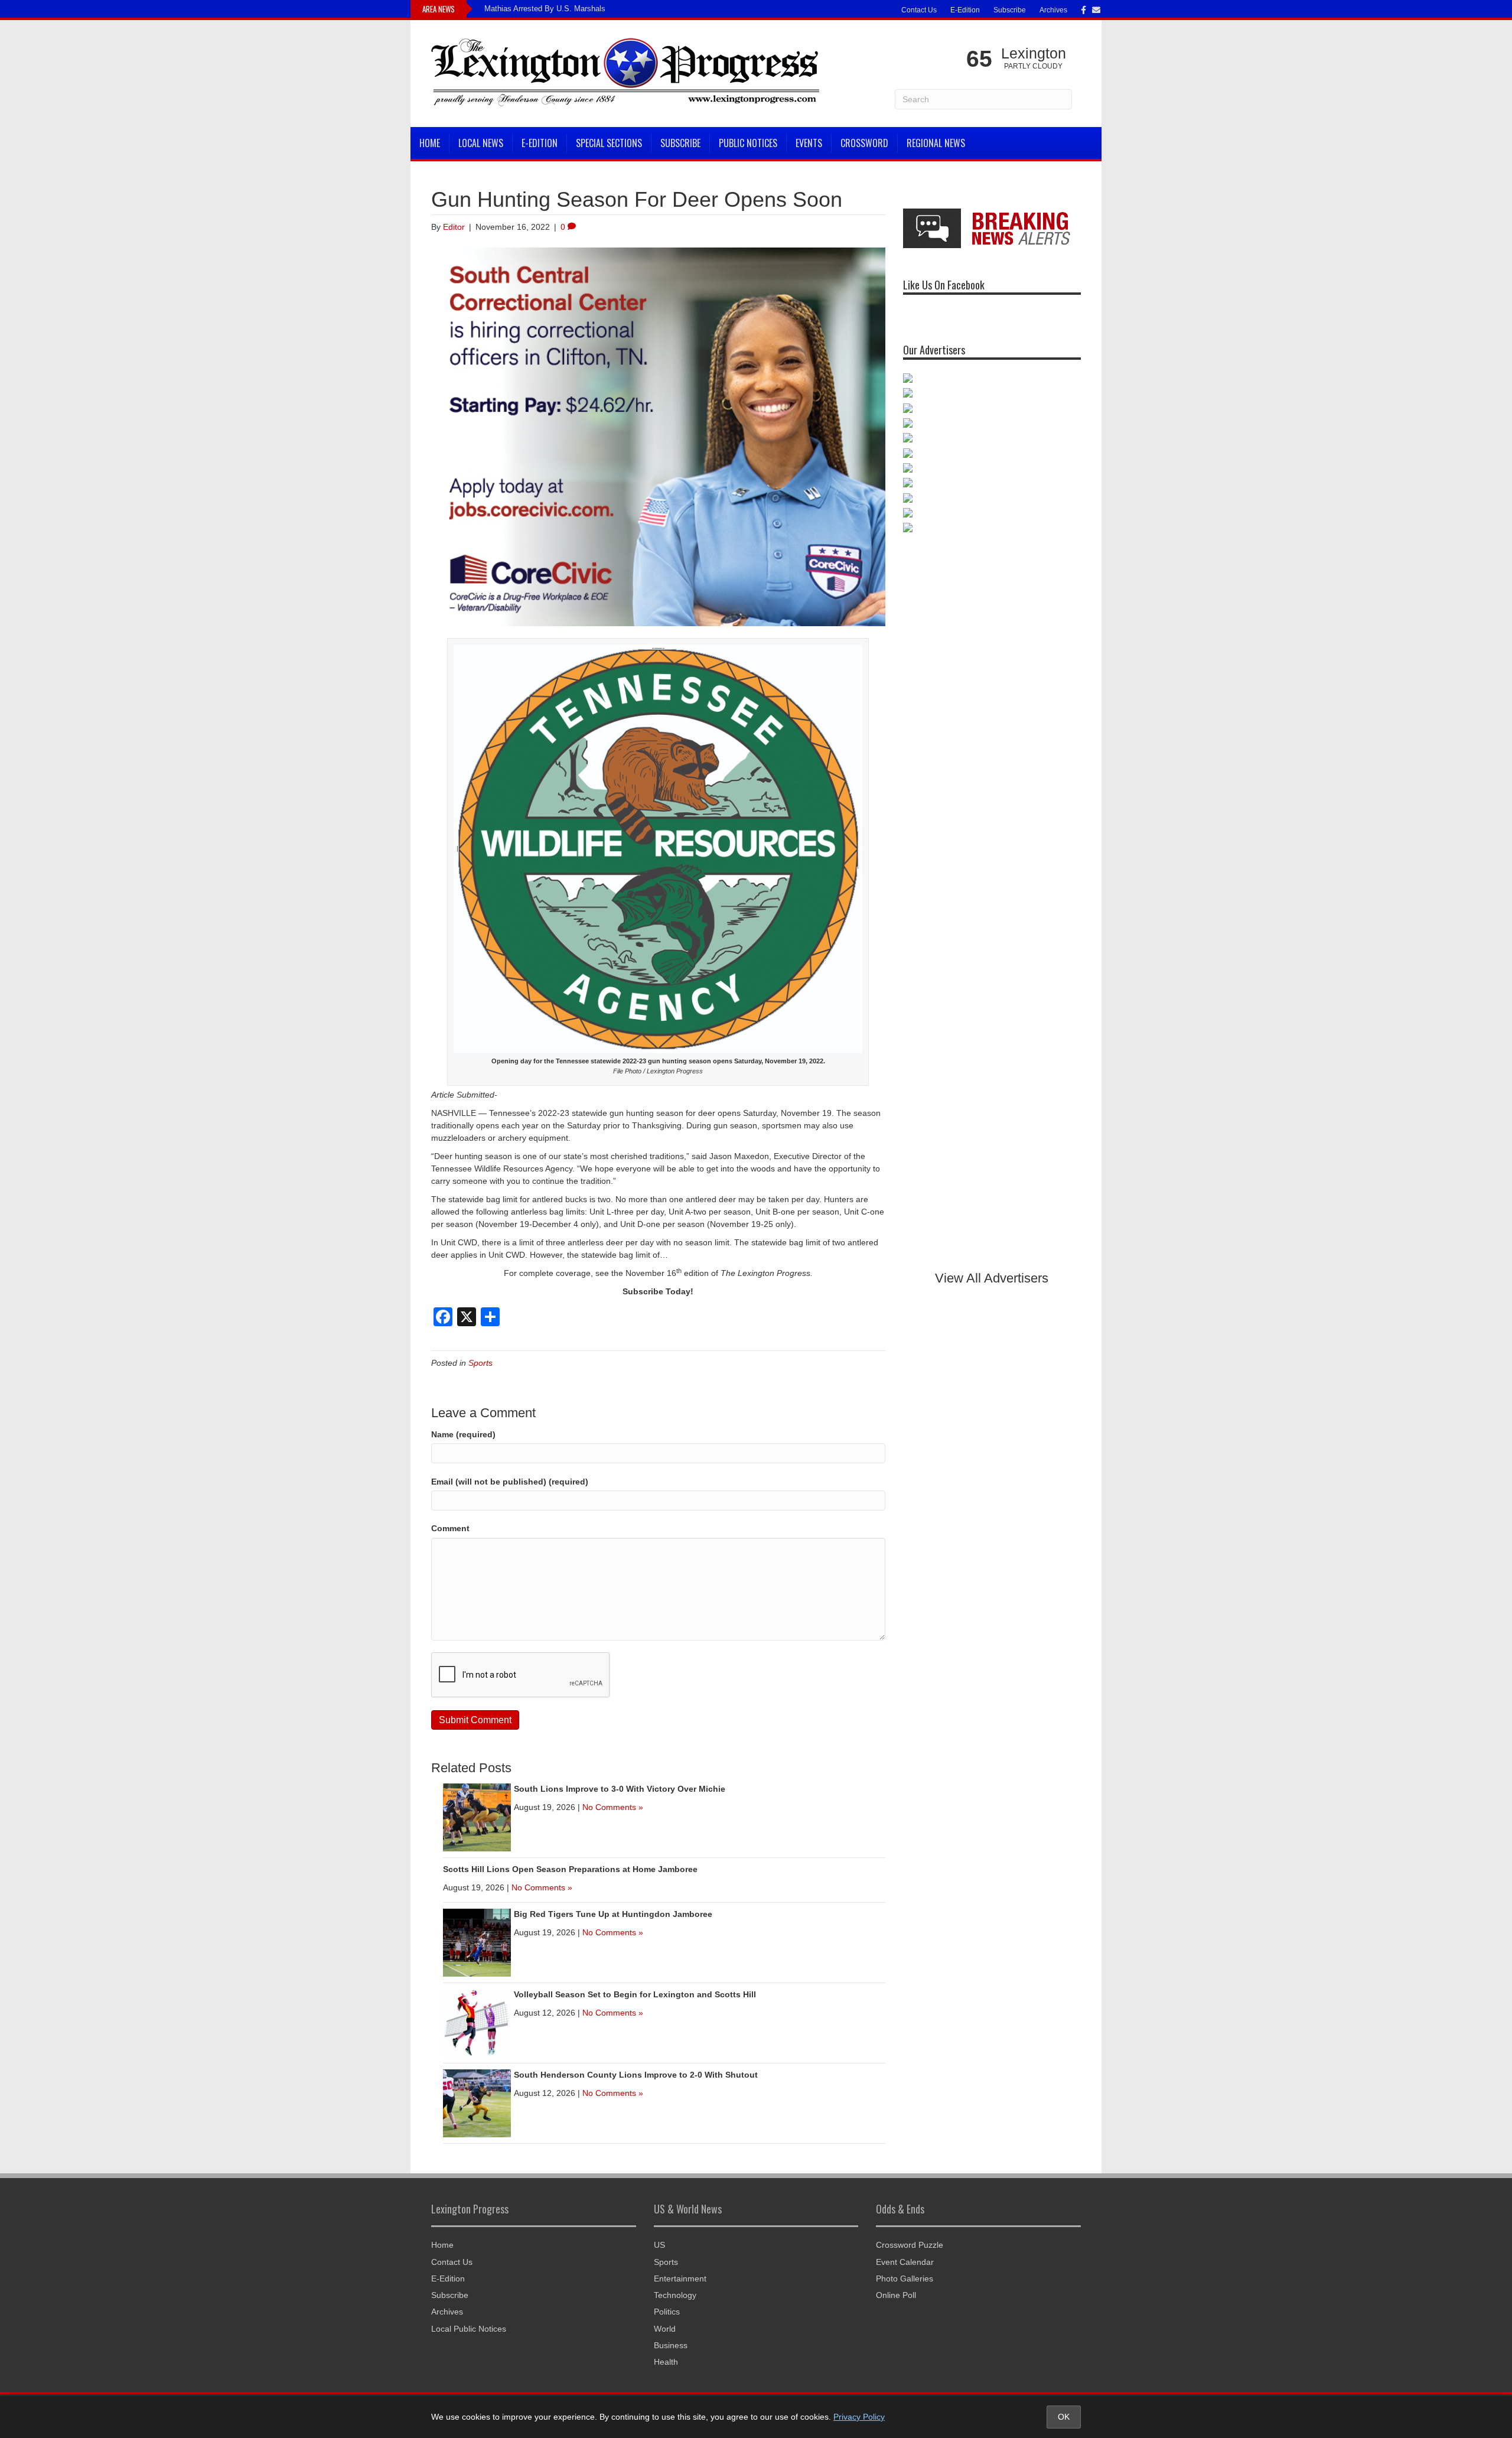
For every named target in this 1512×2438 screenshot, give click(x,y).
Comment (450, 1528)
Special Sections (609, 143)
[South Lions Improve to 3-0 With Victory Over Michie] (477, 1817)
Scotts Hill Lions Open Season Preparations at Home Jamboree (570, 1869)
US (659, 2245)
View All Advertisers (992, 1278)
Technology (675, 2295)
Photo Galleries (905, 2278)
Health (666, 2362)
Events (809, 143)
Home (430, 143)
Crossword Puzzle (910, 2245)
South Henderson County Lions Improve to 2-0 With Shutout (636, 2075)
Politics (667, 2312)
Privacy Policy (859, 2417)
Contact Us (919, 10)
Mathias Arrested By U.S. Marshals (545, 9)
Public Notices (748, 143)
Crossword (864, 143)
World (665, 2329)
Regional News (936, 143)
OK (1064, 2417)
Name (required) (463, 1434)
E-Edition (965, 10)
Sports (480, 1363)
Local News (481, 143)
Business (671, 2345)
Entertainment (680, 2278)
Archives (1053, 10)
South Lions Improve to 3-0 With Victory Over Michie (620, 1789)
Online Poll (896, 2295)
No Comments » (613, 1807)
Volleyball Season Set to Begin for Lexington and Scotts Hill (635, 1994)
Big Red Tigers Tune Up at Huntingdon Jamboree (613, 1914)
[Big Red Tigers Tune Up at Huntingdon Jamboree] (477, 1942)
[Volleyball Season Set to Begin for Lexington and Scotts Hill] (477, 2022)
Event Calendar (905, 2262)
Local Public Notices (469, 2329)
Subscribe (1010, 10)
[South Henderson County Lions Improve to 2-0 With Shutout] (477, 2102)
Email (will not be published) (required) (510, 1482)
